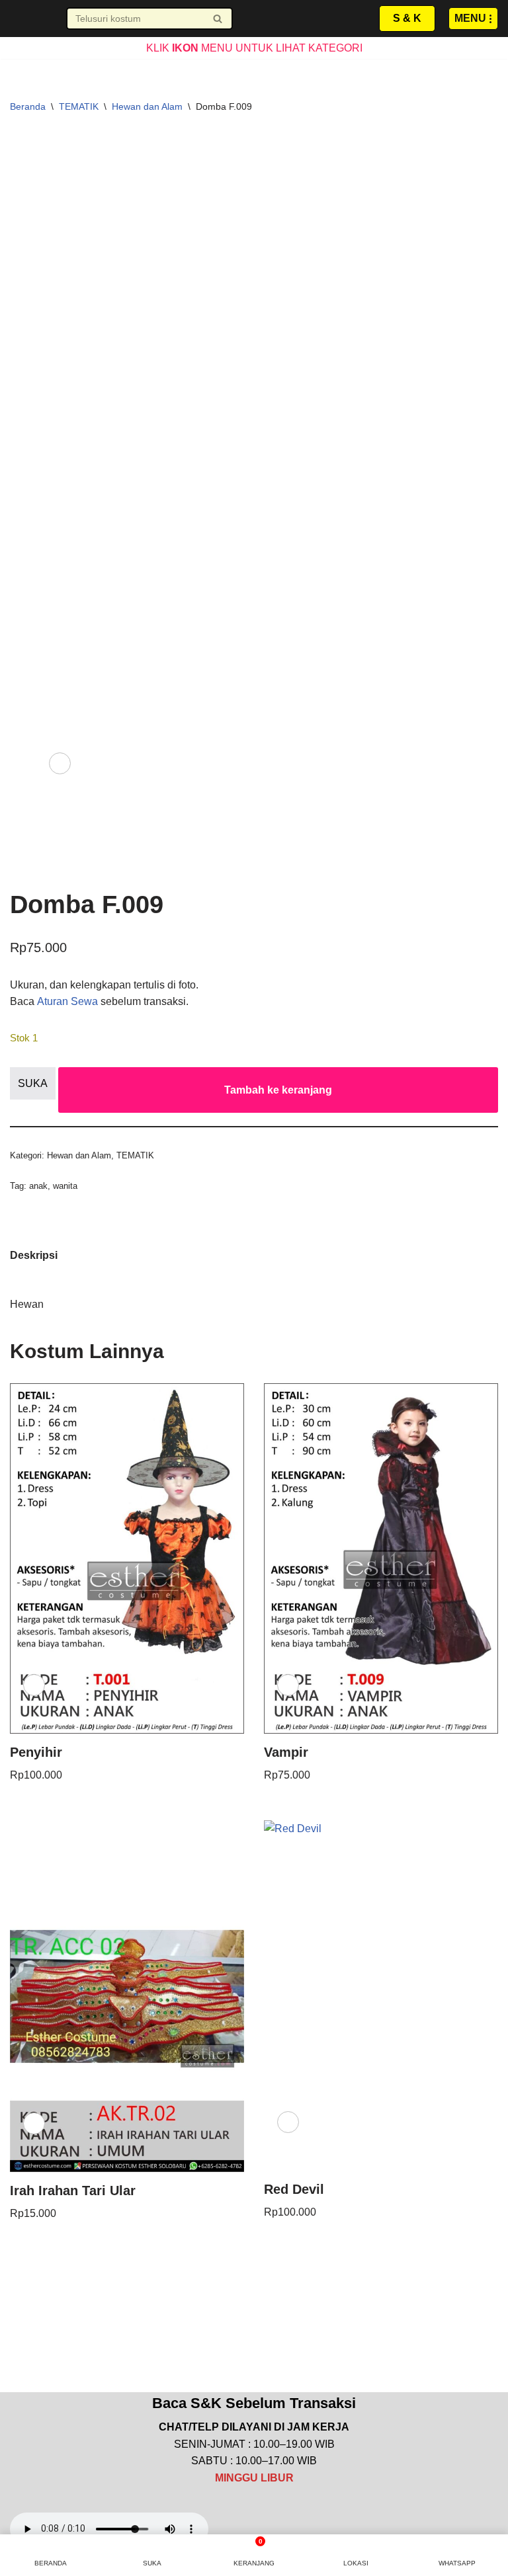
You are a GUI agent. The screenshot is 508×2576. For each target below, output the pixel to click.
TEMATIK (79, 106)
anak (38, 1186)
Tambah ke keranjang (278, 1090)
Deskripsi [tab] (34, 1255)
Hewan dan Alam (147, 106)
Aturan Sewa (67, 1001)
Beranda (28, 106)
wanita (65, 1186)
